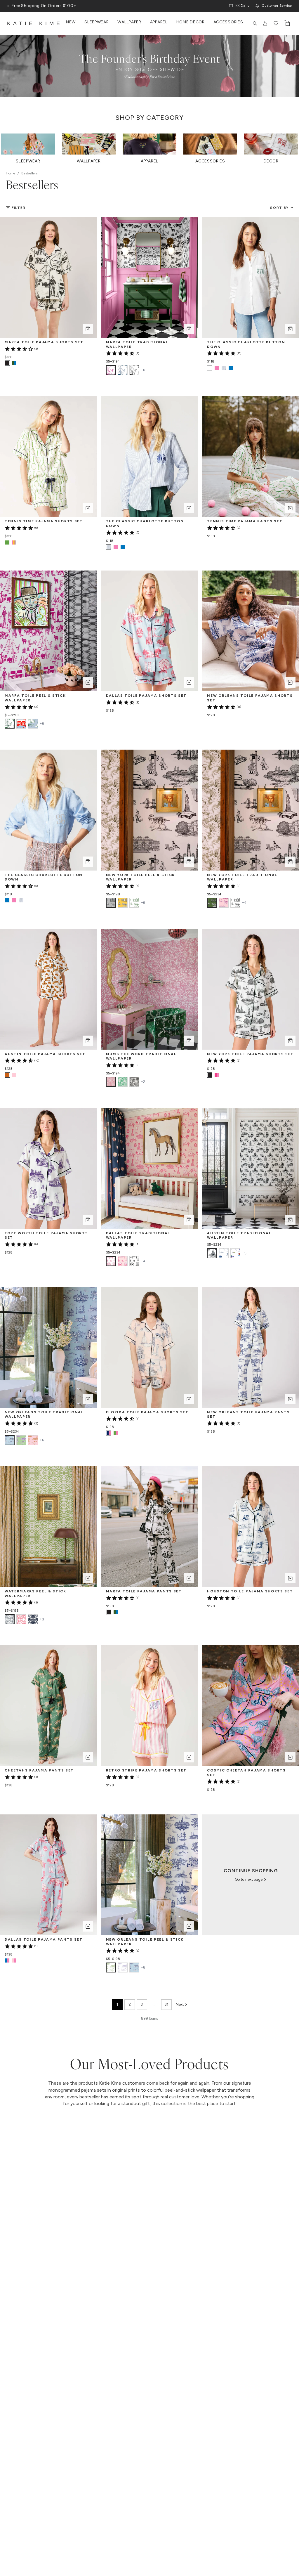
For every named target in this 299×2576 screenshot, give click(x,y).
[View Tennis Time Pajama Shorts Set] (14, 542)
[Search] (255, 23)
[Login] (265, 23)
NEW (71, 22)
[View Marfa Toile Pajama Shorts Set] (14, 363)
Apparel (159, 22)
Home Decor (191, 22)
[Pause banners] (8, 6)
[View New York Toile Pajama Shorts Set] (217, 1075)
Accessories (228, 22)
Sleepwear (97, 22)
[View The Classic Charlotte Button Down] (217, 368)
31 (166, 2004)
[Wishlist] (276, 23)
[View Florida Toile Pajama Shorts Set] (116, 1433)
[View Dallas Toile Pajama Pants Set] (14, 1960)
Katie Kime (35, 23)
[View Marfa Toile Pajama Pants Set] (116, 1612)
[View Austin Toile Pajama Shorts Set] (14, 1075)
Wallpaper (129, 22)
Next (180, 2004)
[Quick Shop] (88, 329)
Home (11, 173)
